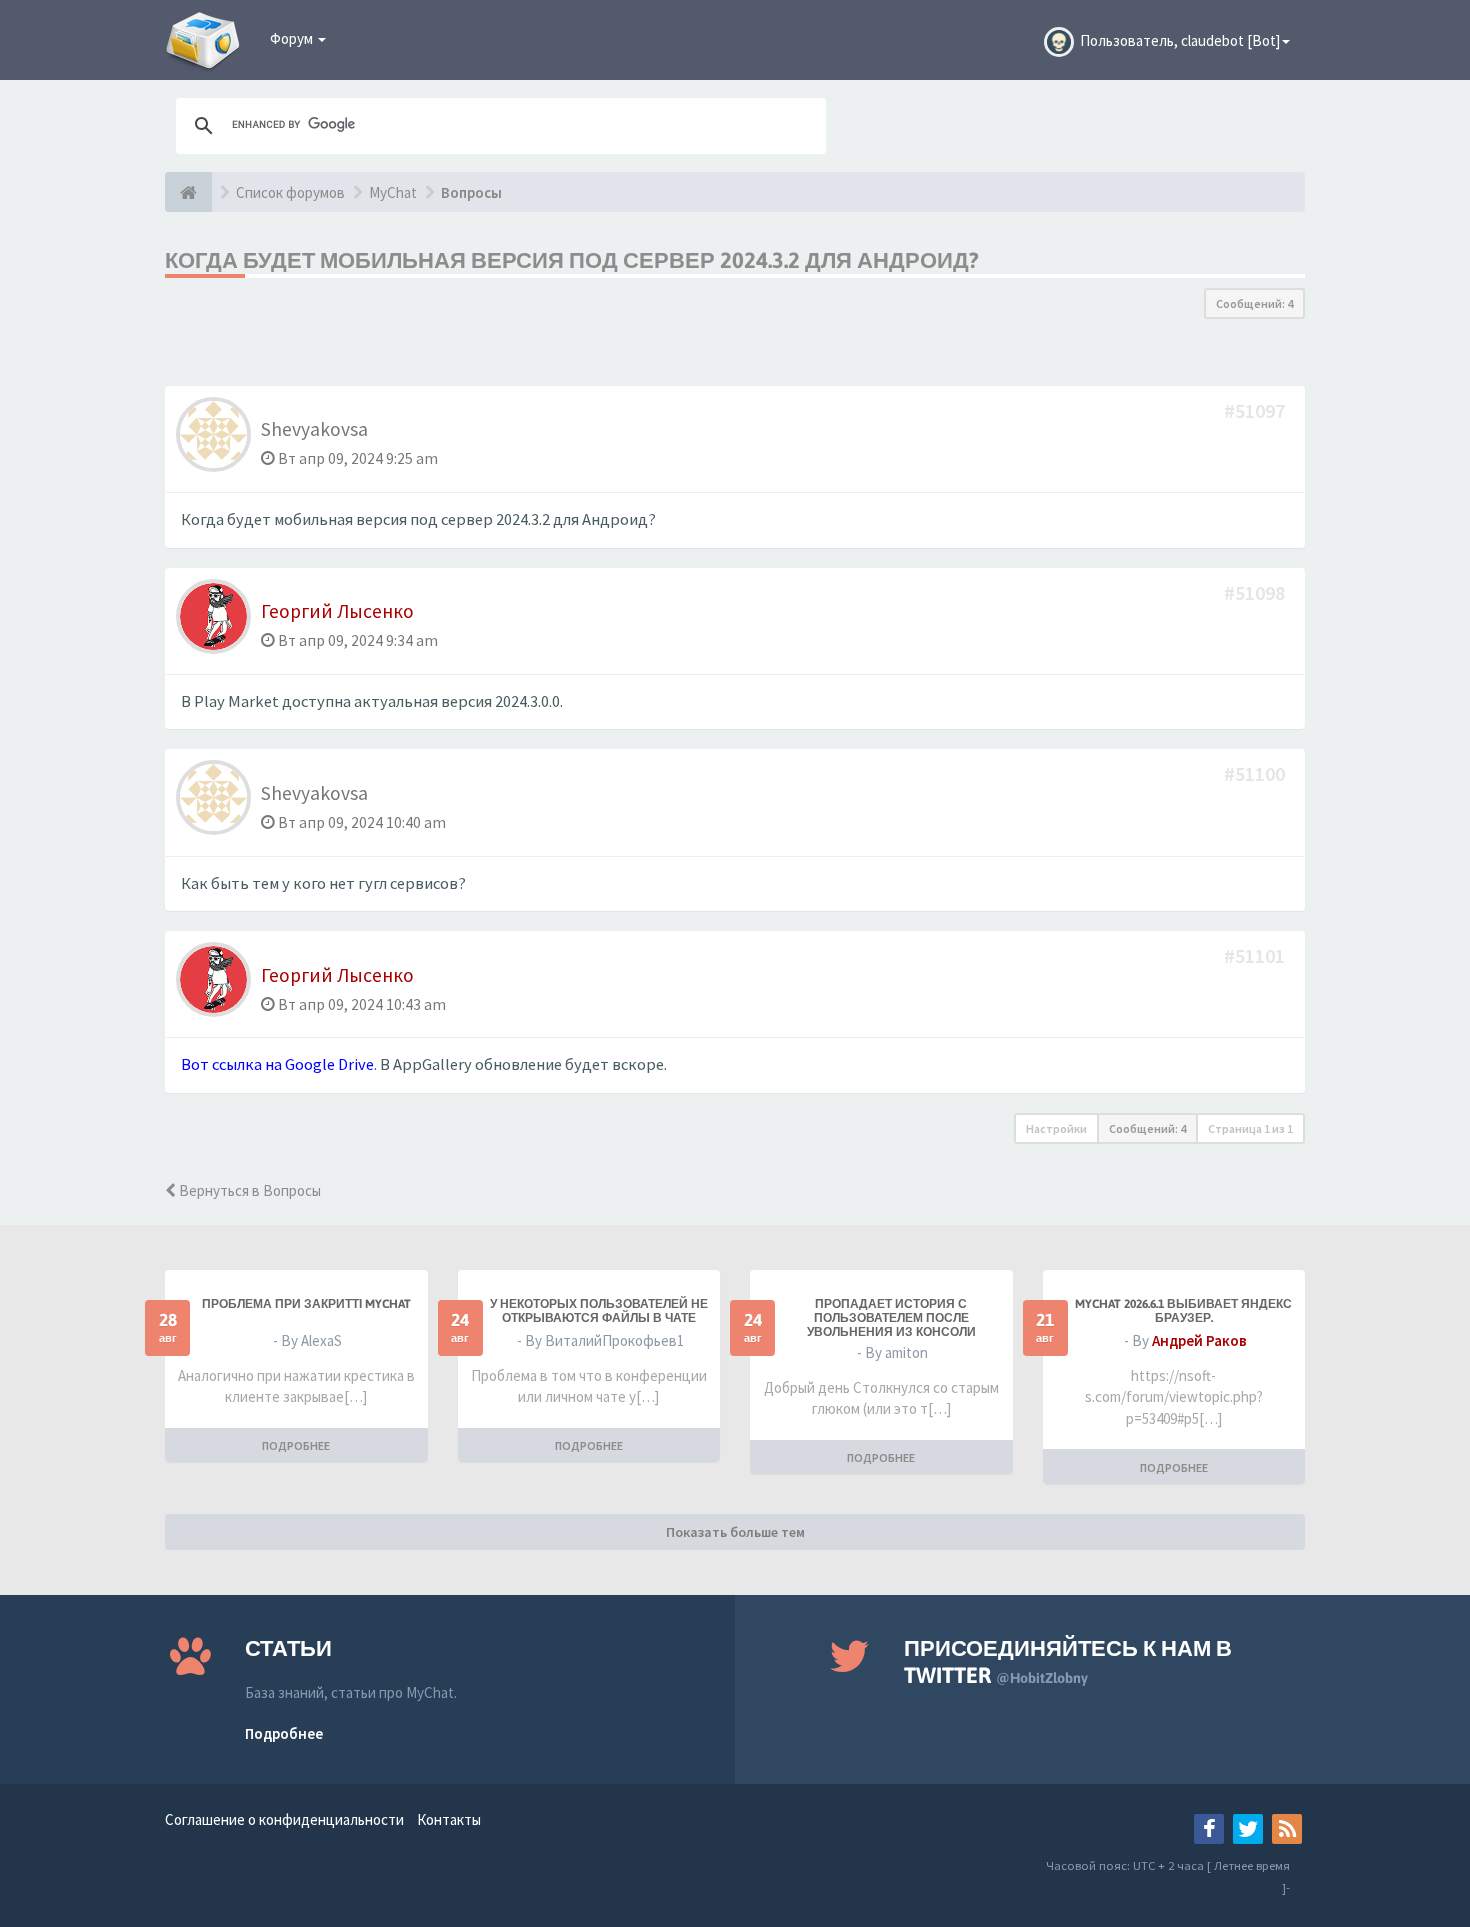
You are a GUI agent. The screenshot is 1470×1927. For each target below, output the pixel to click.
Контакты (449, 1819)
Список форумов (290, 192)
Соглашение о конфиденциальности (284, 1819)
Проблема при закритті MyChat (306, 1304)
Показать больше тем (735, 1532)
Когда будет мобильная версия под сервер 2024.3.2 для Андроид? (572, 260)
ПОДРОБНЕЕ (296, 1445)
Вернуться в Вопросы (248, 1190)
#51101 (1256, 955)
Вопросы (471, 192)
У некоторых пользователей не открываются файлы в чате (599, 1311)
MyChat (393, 192)
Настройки (1056, 1128)
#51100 (1256, 773)
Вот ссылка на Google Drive (277, 1064)
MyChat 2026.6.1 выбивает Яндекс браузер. (1183, 1311)
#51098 (1256, 592)
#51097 (1256, 410)
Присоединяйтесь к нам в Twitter (1068, 1661)
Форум (293, 38)
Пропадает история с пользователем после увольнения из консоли (891, 1318)
